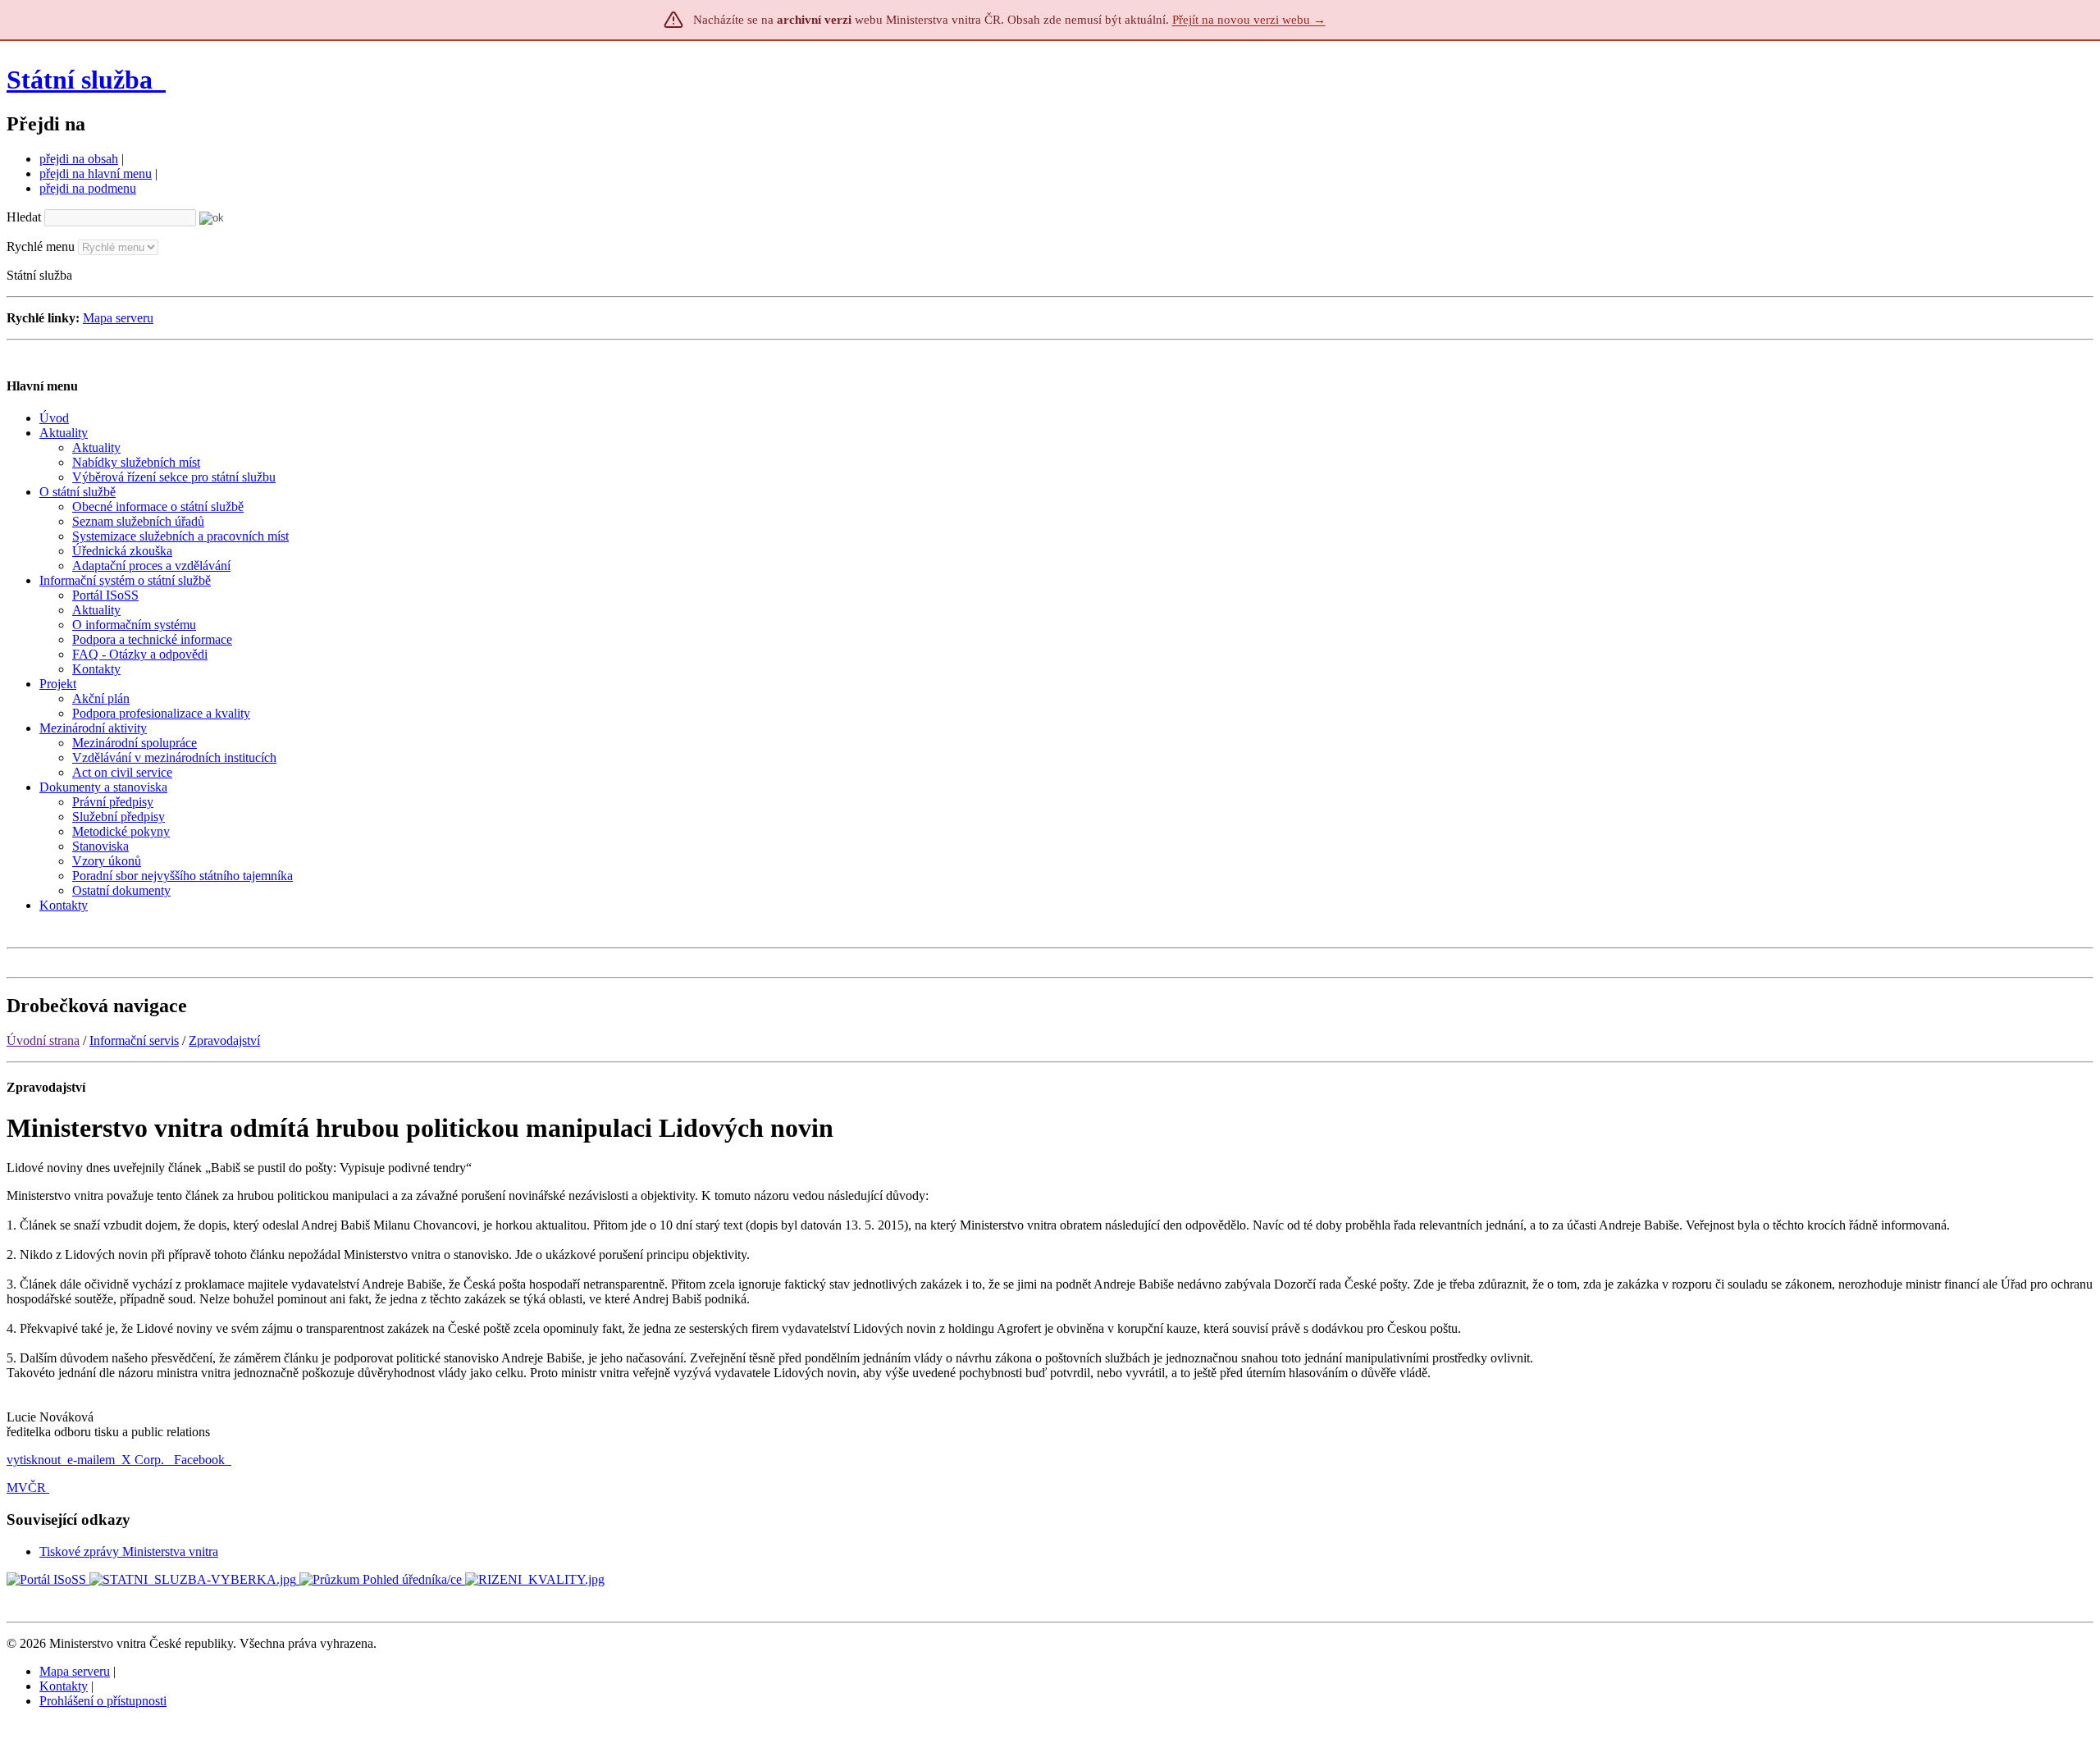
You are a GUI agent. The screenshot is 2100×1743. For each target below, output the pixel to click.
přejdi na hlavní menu (96, 173)
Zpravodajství (224, 1040)
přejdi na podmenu (88, 188)
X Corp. (144, 1460)
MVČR (26, 1487)
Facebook (201, 1460)
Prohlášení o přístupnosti (103, 1701)
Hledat (24, 217)
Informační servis (134, 1040)
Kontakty (64, 1686)
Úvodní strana (43, 1040)
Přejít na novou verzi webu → (1249, 20)
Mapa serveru (118, 318)
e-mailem (91, 1460)
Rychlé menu (41, 246)
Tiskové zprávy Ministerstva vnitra (129, 1551)
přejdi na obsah (79, 159)
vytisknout (34, 1460)
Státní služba (83, 80)
